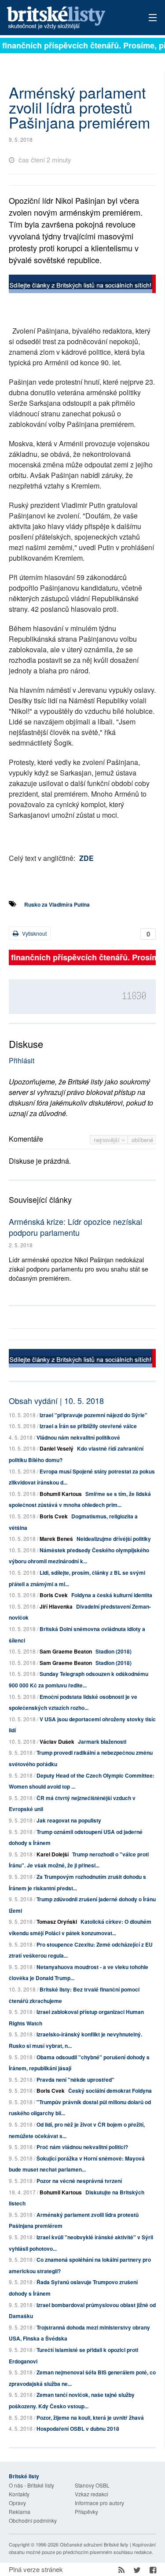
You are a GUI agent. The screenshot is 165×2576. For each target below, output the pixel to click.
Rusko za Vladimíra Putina (57, 904)
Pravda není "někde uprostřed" (75, 2080)
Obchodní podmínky (33, 2520)
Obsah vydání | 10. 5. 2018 (56, 1400)
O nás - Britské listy (31, 2485)
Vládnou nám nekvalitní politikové (78, 1437)
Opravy (17, 2503)
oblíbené (142, 1140)
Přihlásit (22, 1060)
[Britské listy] (82, 285)
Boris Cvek (54, 1516)
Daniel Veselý (57, 1448)
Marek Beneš (56, 1539)
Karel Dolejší (53, 1854)
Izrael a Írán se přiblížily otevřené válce (88, 1426)
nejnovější (108, 1140)
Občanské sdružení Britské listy (94, 2544)
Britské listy (68, 18)
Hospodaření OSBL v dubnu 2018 (78, 2429)
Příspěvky (86, 2512)
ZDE (86, 858)
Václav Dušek (57, 1742)
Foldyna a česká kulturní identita (112, 1595)
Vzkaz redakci (92, 2494)
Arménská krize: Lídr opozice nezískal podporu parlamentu (75, 1227)
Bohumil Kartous (61, 1494)
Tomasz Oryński (57, 1922)
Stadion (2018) (114, 1651)
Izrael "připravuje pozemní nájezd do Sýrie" (93, 1415)
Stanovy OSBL (92, 2485)
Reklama (20, 2512)
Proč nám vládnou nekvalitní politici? (82, 2147)
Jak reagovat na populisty (69, 1820)
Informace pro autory (99, 2503)
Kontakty (19, 2494)
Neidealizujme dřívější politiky (114, 1539)
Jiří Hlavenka (56, 1606)
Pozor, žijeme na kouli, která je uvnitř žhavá (90, 2418)
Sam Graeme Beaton (66, 1651)
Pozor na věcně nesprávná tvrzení (79, 2181)
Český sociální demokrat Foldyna (110, 2091)
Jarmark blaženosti (102, 1742)
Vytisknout (34, 933)
